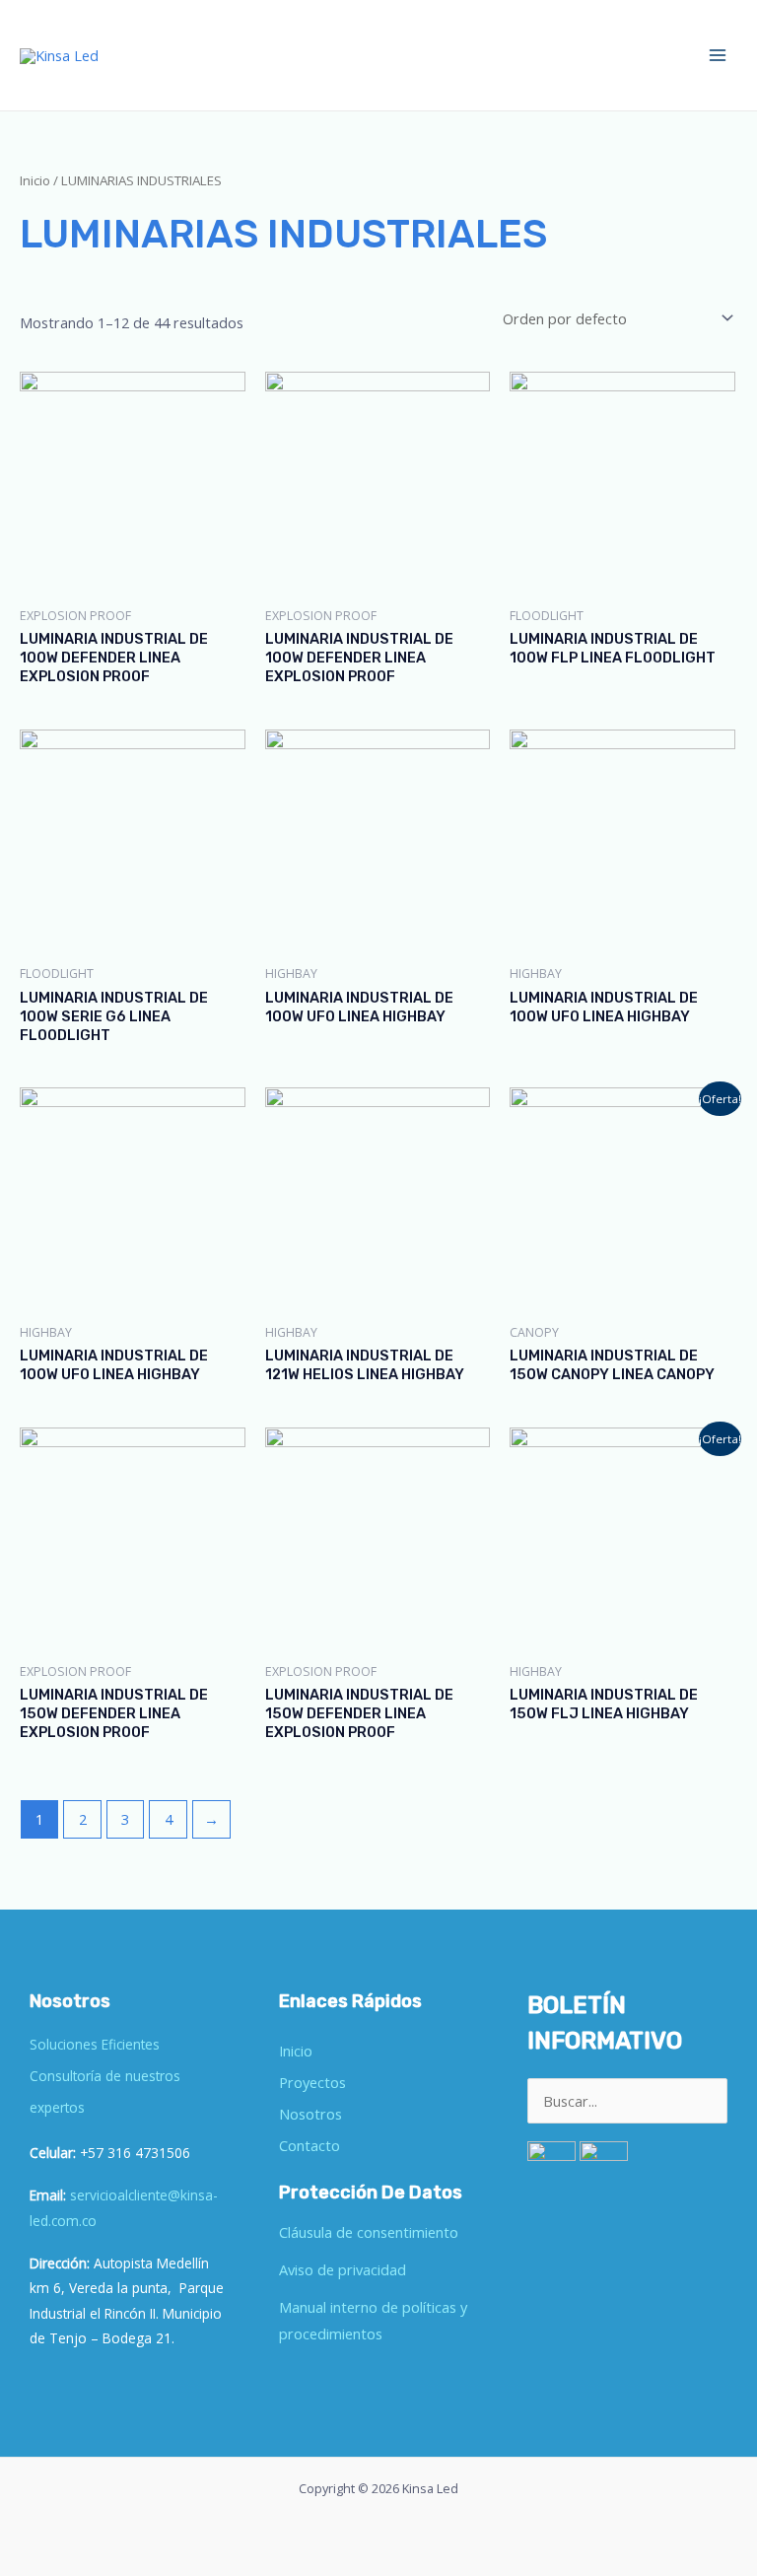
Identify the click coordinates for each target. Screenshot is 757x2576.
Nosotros (310, 2114)
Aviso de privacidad (343, 2269)
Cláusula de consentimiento (369, 2232)
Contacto (310, 2145)
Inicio (35, 180)
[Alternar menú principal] (718, 55)
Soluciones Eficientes (95, 2044)
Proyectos (312, 2082)
